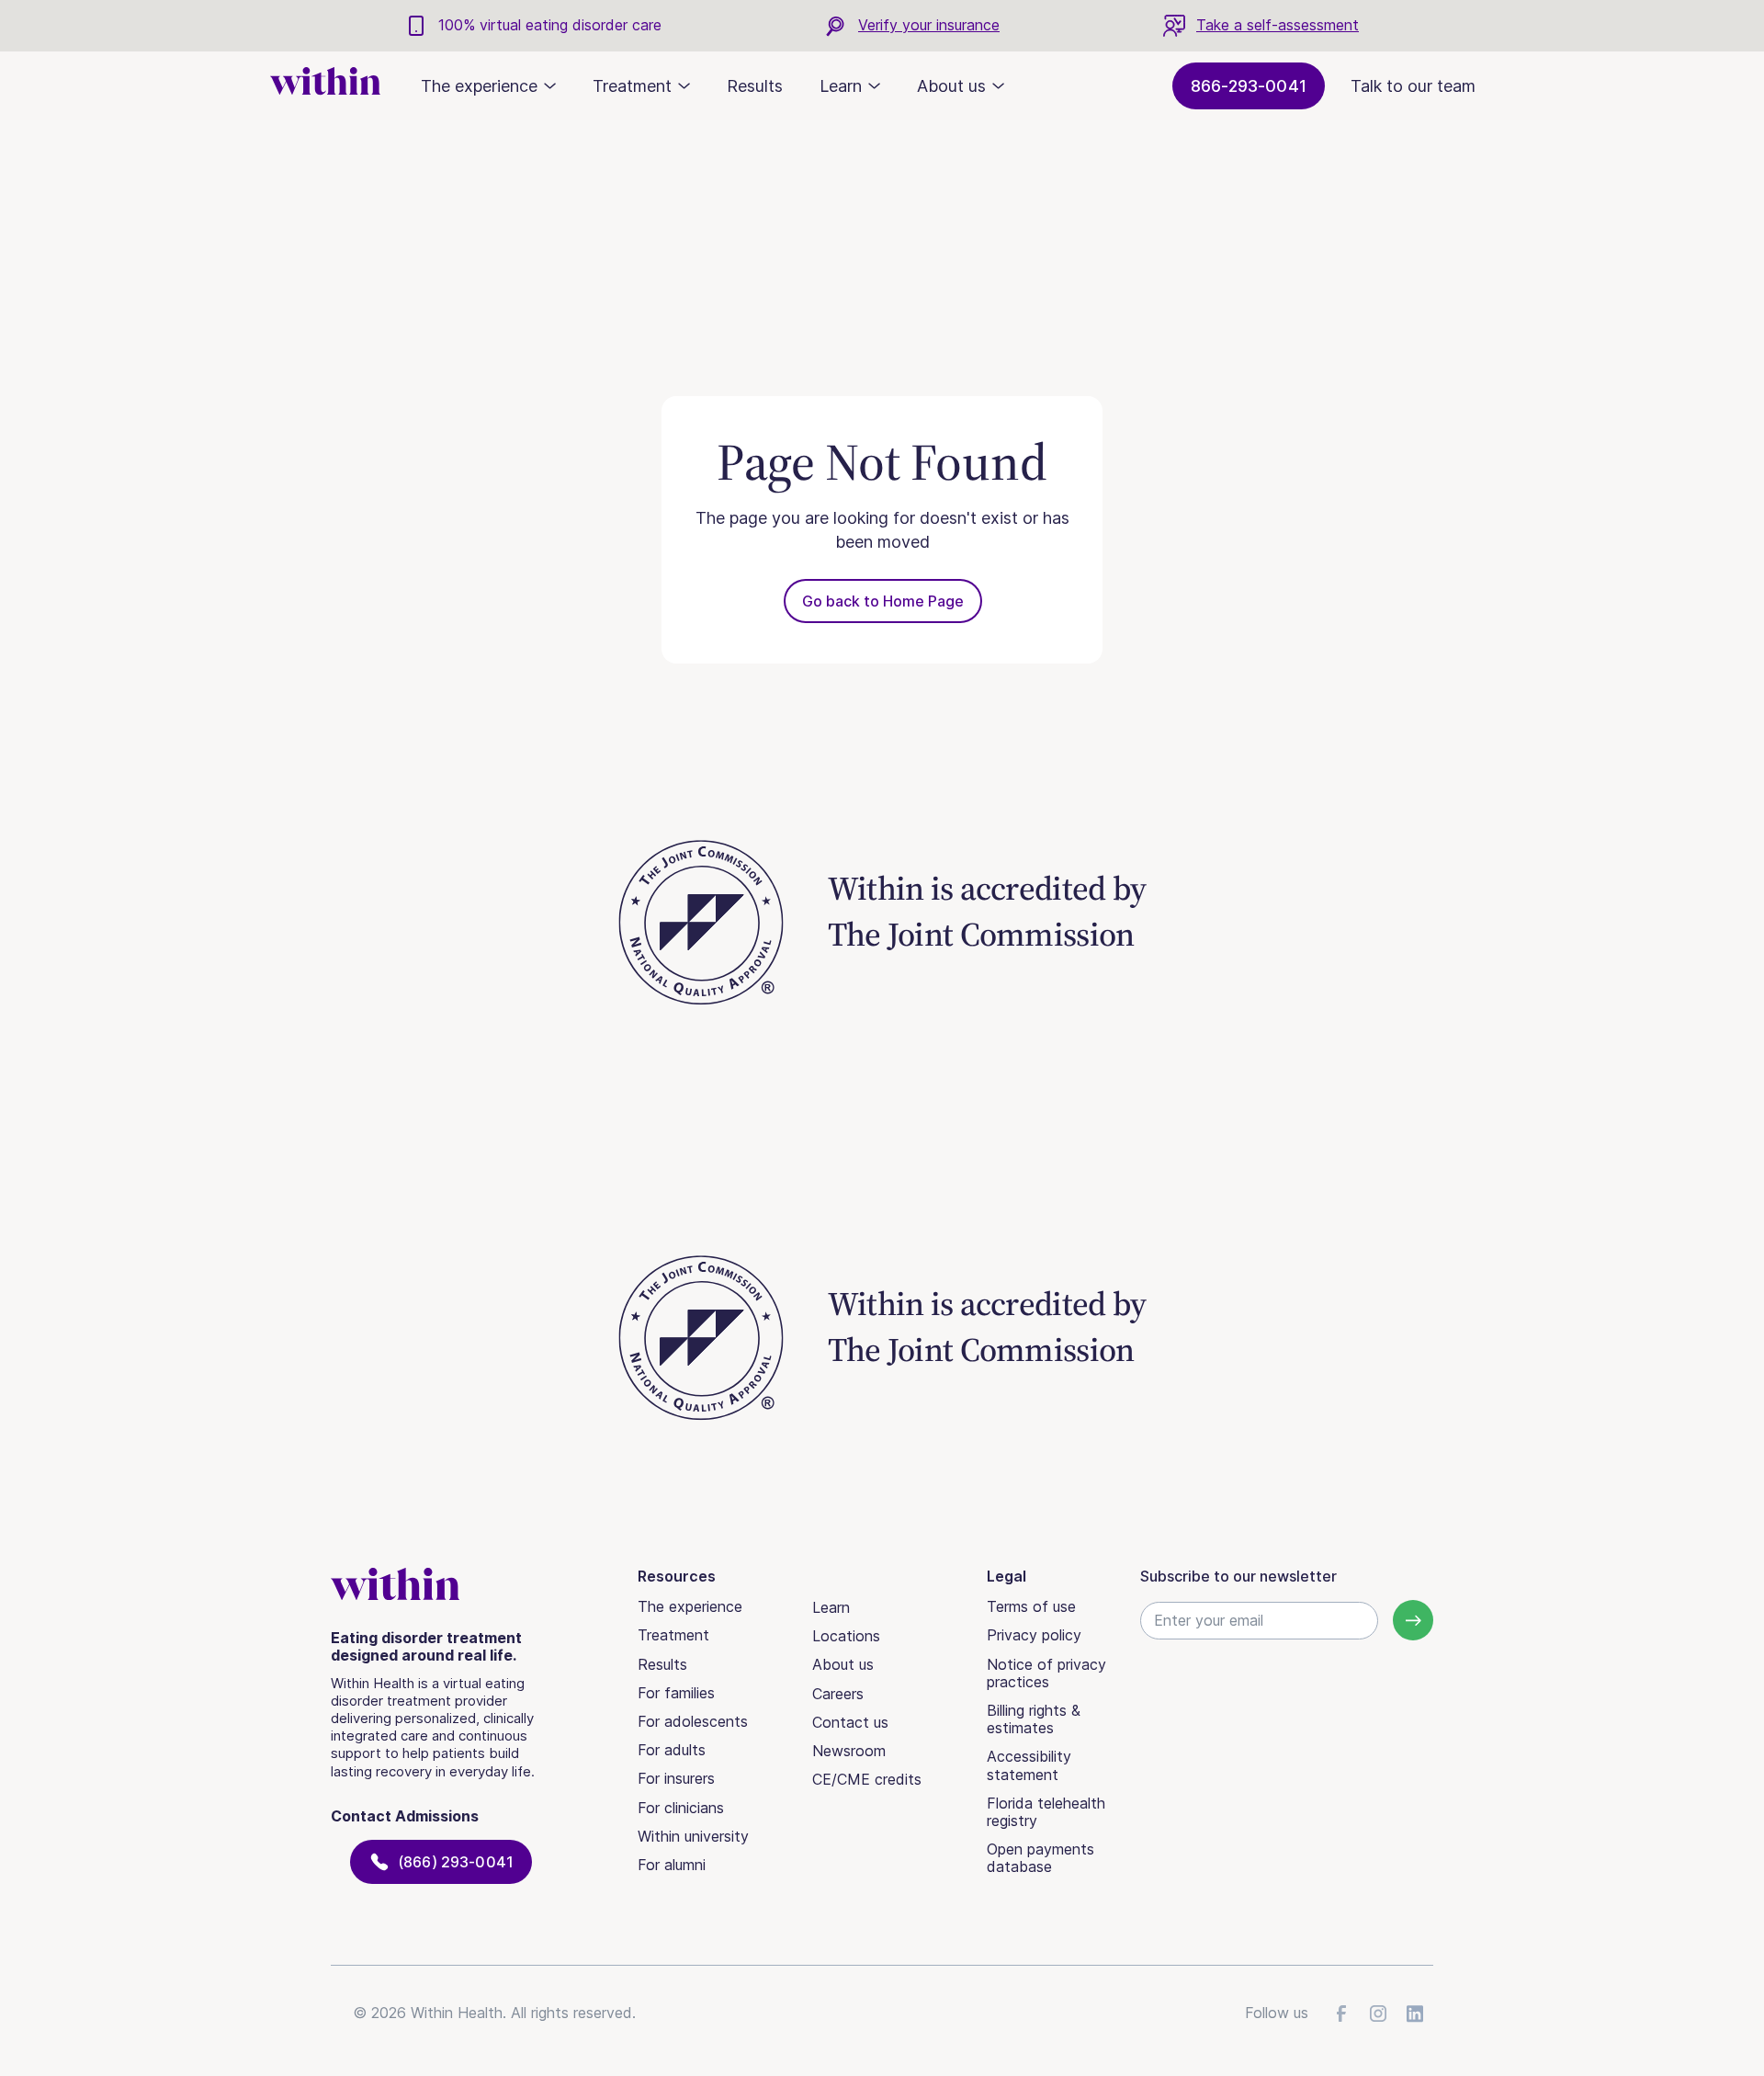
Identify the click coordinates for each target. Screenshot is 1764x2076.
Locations (846, 1636)
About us (843, 1664)
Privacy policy (1034, 1635)
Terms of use (1031, 1606)
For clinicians (681, 1808)
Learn (831, 1607)
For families (676, 1693)
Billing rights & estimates (1034, 1719)
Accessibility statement (1029, 1765)
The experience (690, 1606)
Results (755, 86)
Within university (693, 1836)
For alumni (672, 1865)
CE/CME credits (867, 1779)
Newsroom (849, 1751)
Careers (838, 1694)
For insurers (676, 1778)
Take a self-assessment (1278, 25)
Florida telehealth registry (1046, 1812)
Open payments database (1040, 1858)
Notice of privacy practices (1046, 1673)
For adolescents (693, 1721)
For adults (672, 1750)
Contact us (850, 1722)
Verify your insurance (929, 25)
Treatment (673, 1635)
